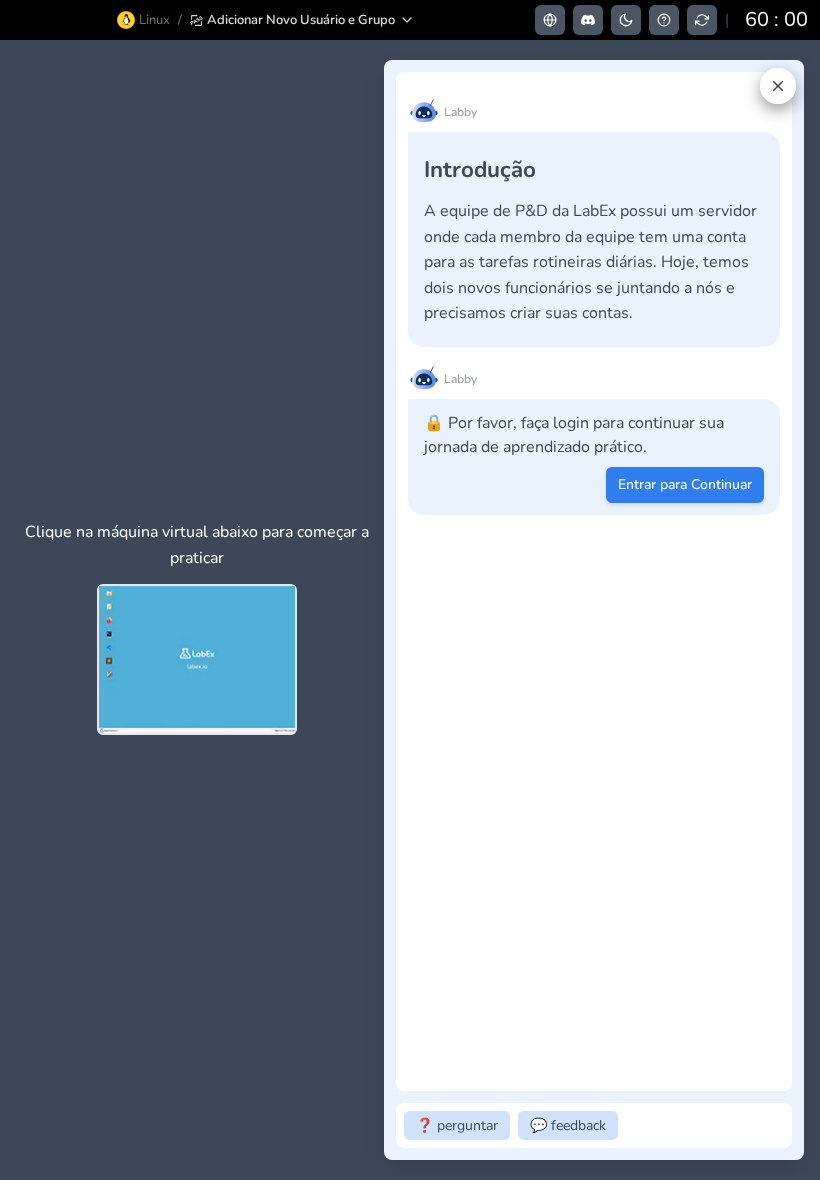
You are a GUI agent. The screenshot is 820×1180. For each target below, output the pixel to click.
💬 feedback (568, 1125)
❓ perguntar (457, 1125)
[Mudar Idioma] (550, 20)
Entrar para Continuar (685, 484)
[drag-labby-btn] (373, 610)
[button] (302, 20)
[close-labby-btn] (778, 86)
